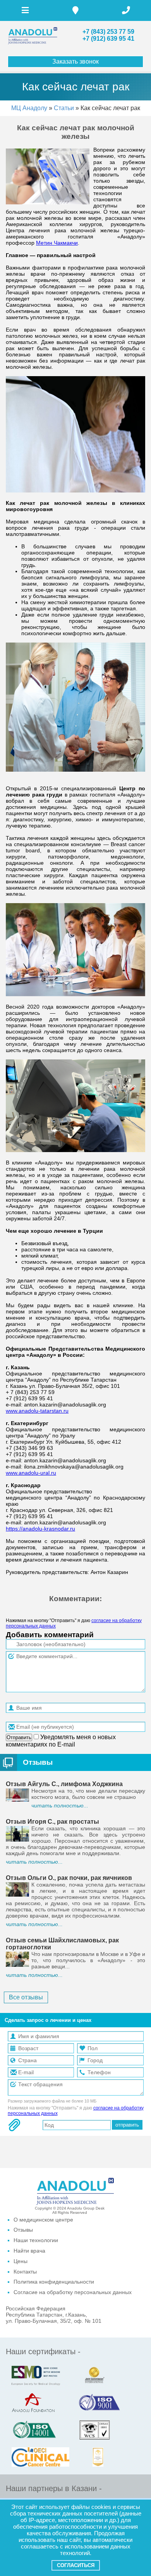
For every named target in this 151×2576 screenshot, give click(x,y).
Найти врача (29, 2251)
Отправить (19, 1737)
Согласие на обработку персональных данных (73, 2292)
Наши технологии (36, 2240)
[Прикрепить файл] (14, 2125)
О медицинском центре (43, 2220)
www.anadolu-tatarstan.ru (37, 1411)
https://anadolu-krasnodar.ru (40, 1529)
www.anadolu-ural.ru (31, 1473)
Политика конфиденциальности (54, 2282)
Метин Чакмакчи (57, 243)
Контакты (25, 2272)
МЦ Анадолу (29, 108)
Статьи (64, 108)
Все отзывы (26, 1997)
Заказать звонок (75, 61)
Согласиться (76, 2565)
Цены (21, 2261)
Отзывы (38, 1762)
